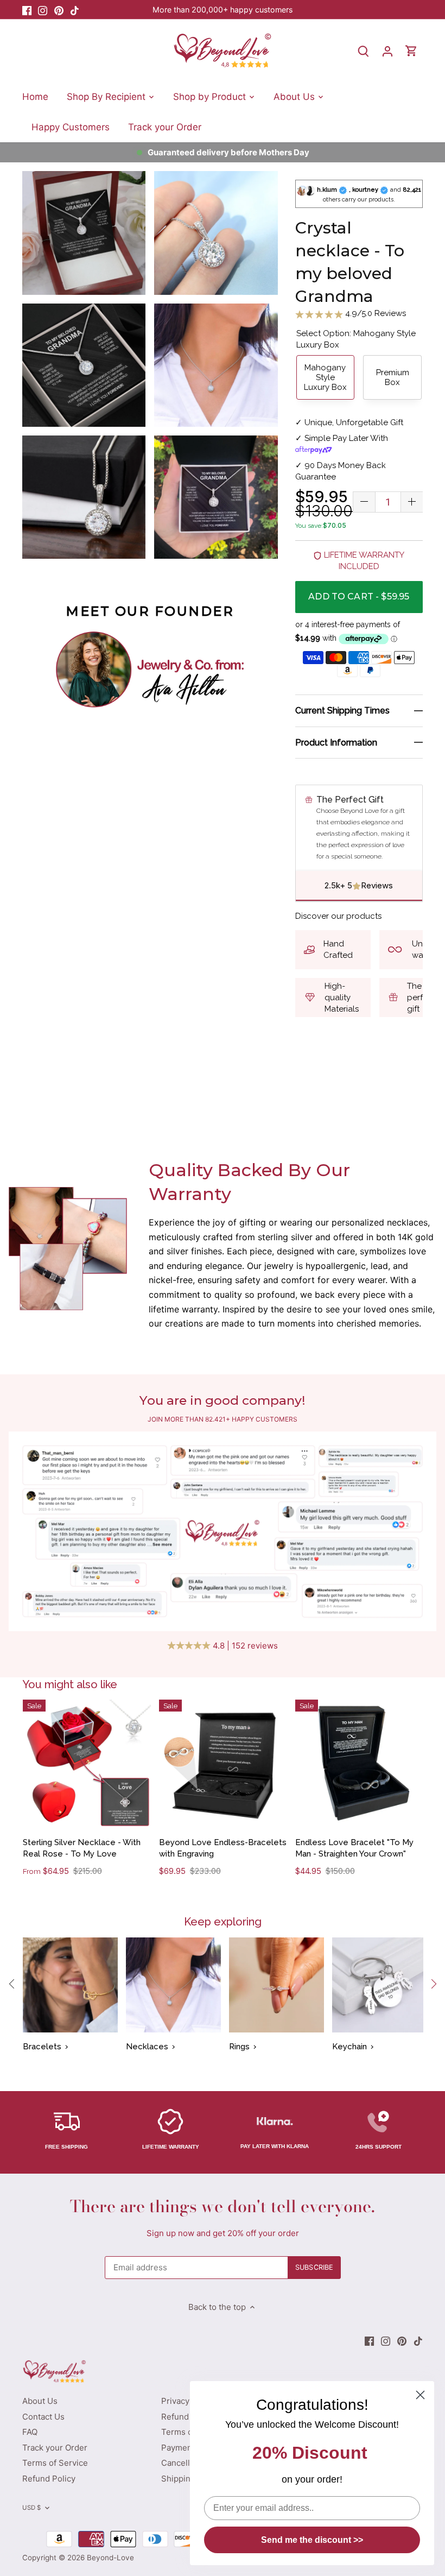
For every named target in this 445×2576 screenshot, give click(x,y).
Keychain (349, 2047)
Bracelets (42, 2047)
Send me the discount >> (312, 2540)
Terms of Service (55, 2463)
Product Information (336, 743)
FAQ (30, 2432)
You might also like (70, 1684)
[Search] (364, 51)
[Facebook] (27, 10)
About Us (40, 2401)
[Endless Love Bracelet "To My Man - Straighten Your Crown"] (359, 1764)
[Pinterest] (59, 10)
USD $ (32, 2508)
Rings (239, 2047)
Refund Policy (49, 2479)
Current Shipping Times (342, 711)
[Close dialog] (420, 2395)
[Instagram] (43, 10)
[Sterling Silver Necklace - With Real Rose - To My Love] (87, 1764)
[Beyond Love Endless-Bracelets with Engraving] (223, 1764)
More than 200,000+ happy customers (223, 10)
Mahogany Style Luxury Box (325, 377)
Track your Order (55, 2448)
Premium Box (393, 377)
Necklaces (147, 2047)
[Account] (387, 51)
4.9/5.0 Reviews (374, 313)
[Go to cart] (411, 51)
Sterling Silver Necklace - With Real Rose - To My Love (82, 1848)
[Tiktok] (75, 10)
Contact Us (43, 2417)
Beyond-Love (110, 2558)
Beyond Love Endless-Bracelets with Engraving (223, 1848)
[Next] (433, 1984)
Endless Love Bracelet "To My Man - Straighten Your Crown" (354, 1848)
